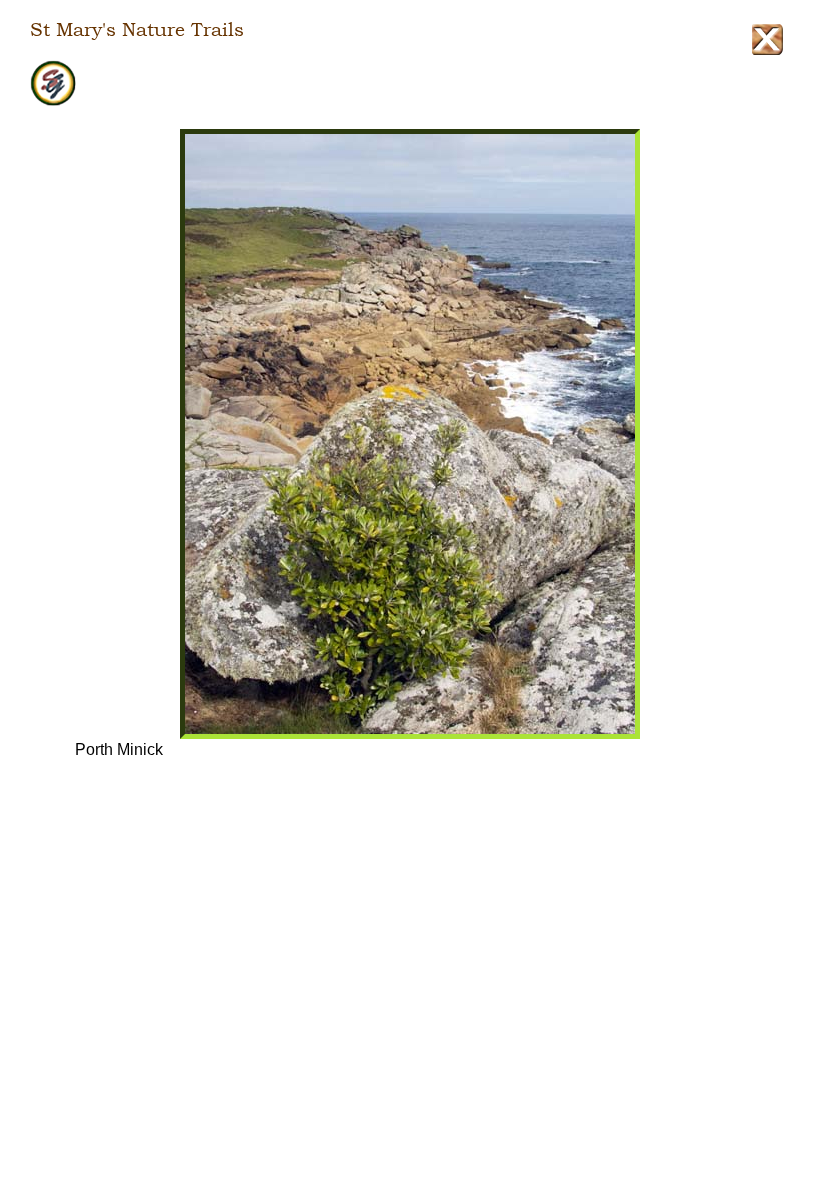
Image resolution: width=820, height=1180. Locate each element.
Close (767, 39)
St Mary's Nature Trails (137, 30)
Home (410, 84)
